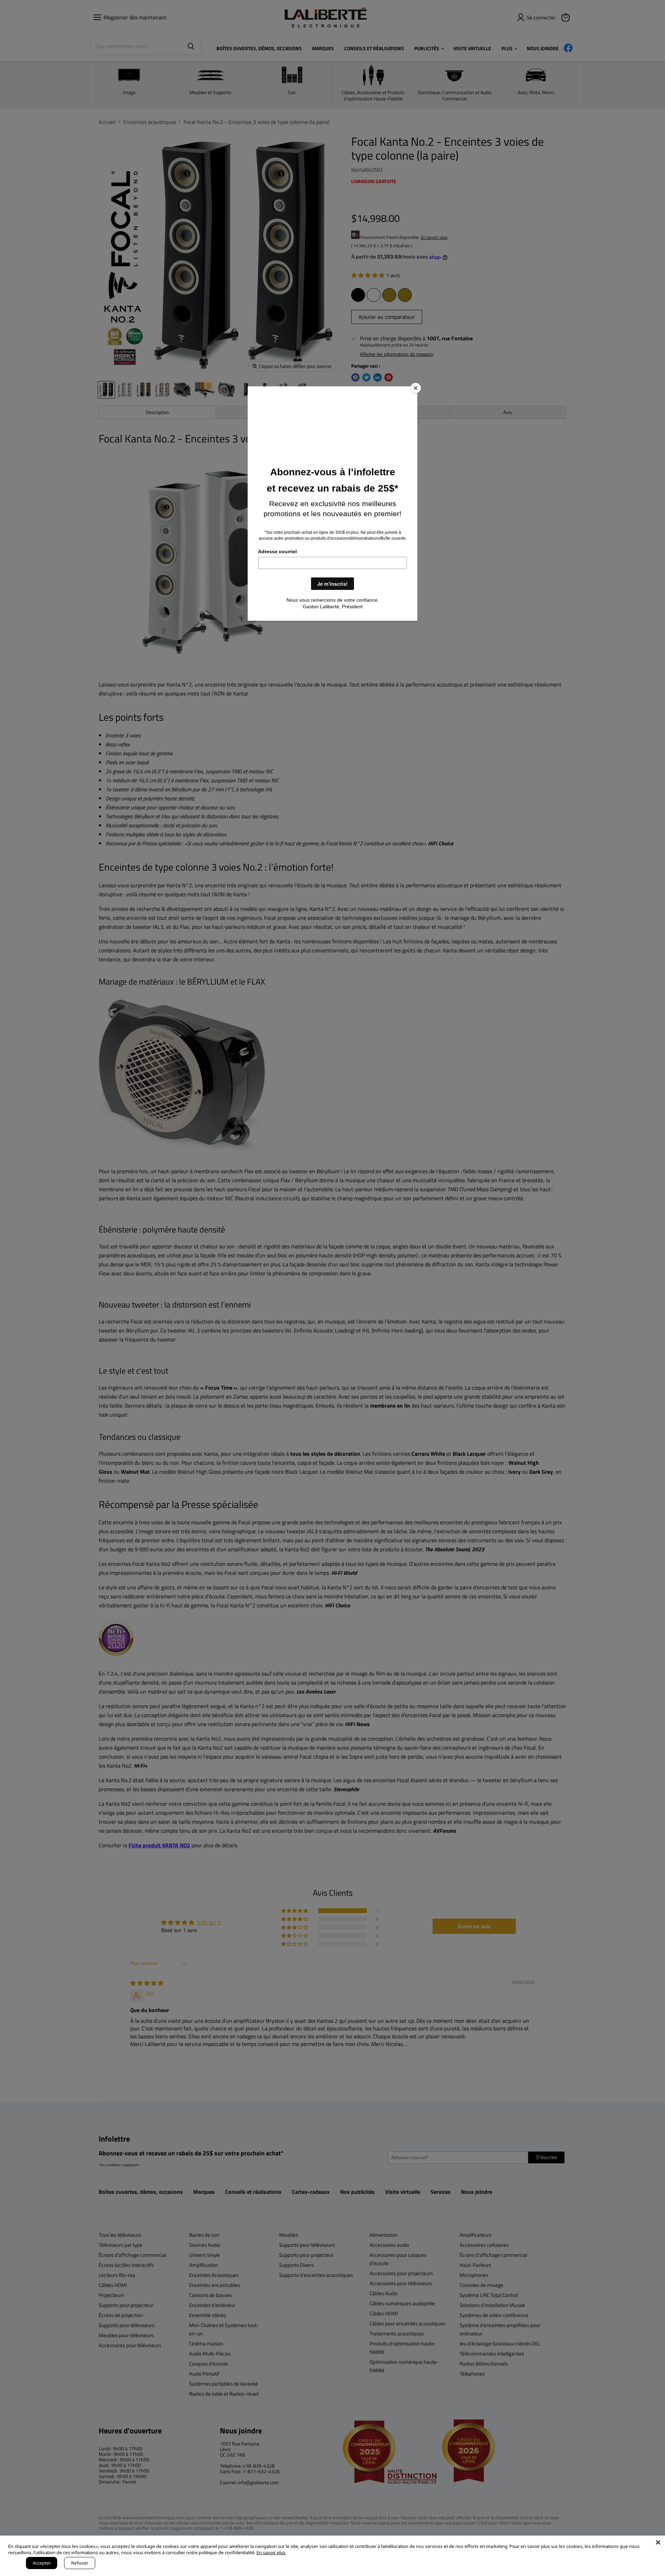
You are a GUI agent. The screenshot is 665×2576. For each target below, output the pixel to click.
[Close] (416, 388)
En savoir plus (271, 2552)
